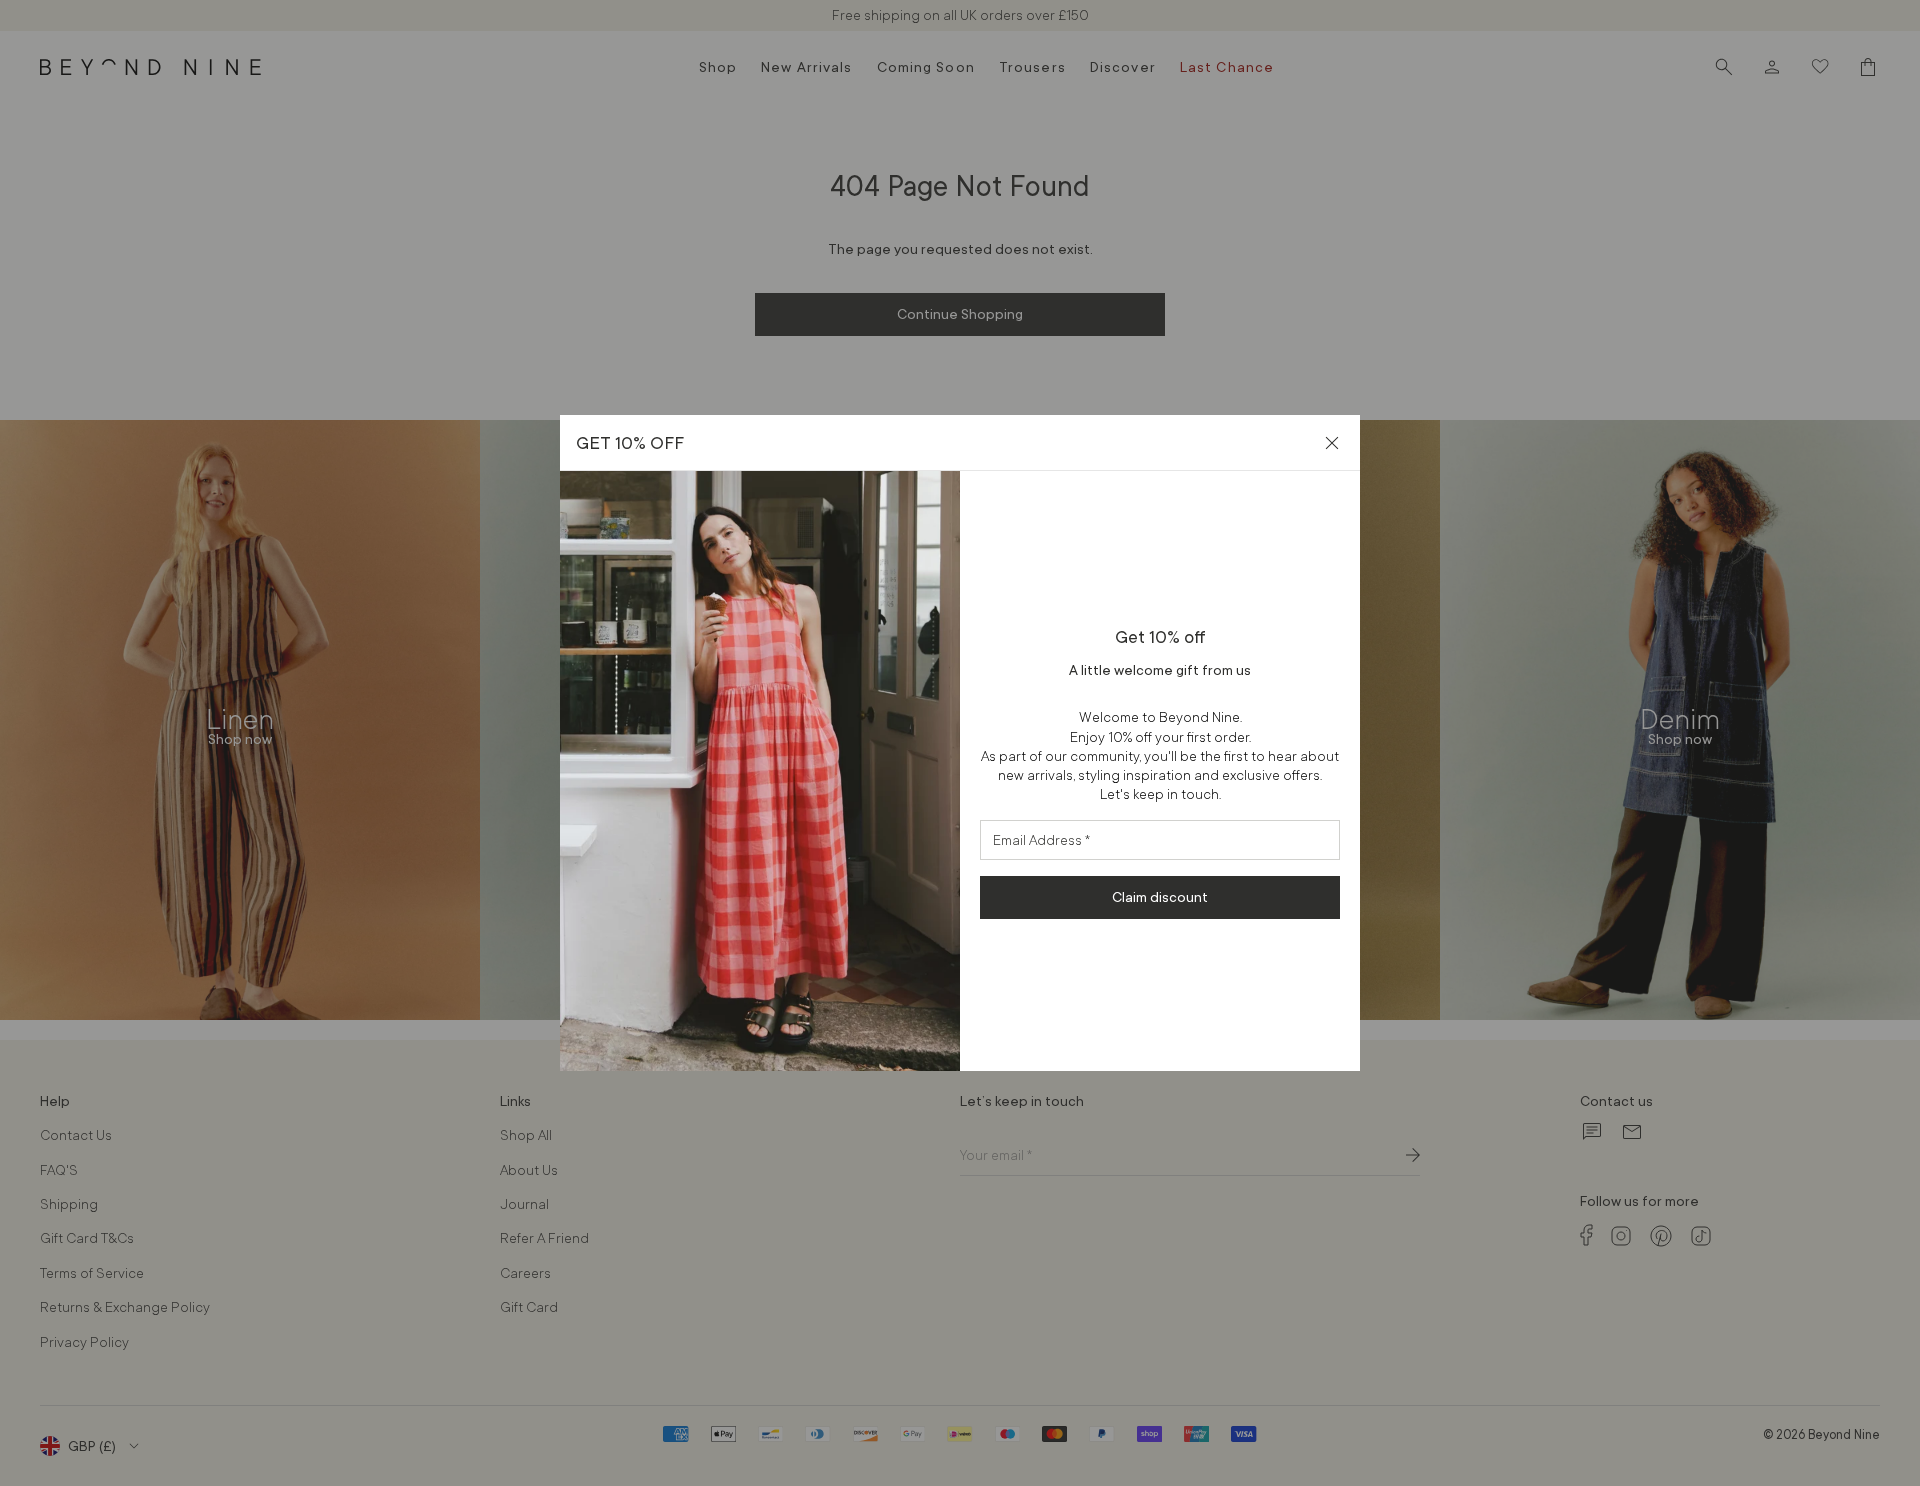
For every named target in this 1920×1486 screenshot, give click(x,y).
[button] (1332, 443)
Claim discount (1160, 897)
